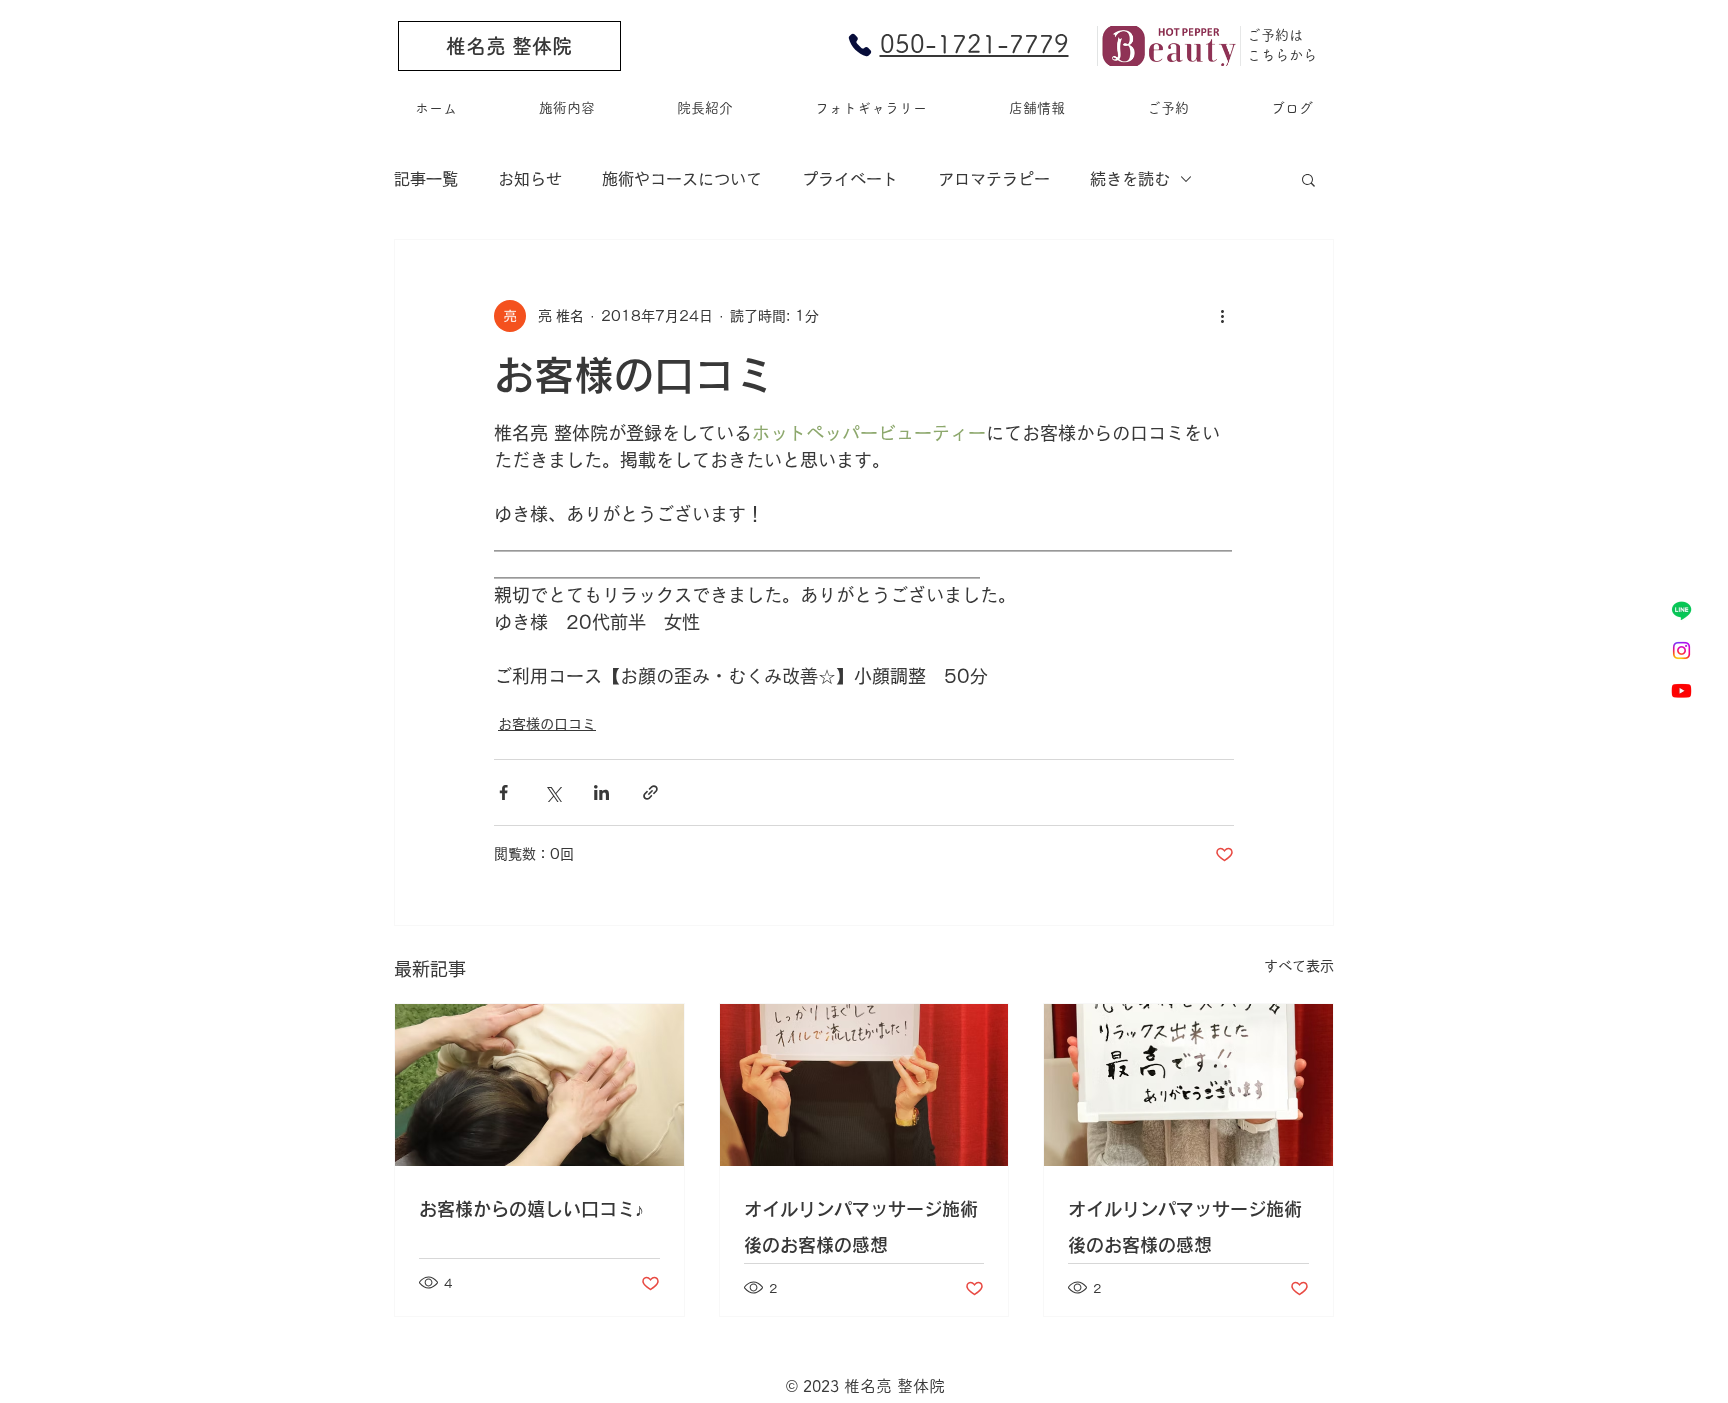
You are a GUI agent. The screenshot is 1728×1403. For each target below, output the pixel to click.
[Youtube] (1681, 690)
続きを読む (1130, 179)
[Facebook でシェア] (503, 792)
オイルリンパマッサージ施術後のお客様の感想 (861, 1227)
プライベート (850, 179)
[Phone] (860, 45)
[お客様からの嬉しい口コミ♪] (539, 1085)
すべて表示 (1299, 966)
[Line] (1681, 610)
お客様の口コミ (547, 724)
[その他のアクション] (1222, 316)
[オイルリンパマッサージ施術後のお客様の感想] (864, 1085)
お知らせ (530, 179)
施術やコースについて (682, 179)
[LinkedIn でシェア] (601, 792)
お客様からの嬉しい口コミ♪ (531, 1209)
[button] (1308, 179)
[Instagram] (1681, 650)
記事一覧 (426, 179)
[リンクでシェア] (650, 792)
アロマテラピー (994, 179)
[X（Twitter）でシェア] (552, 792)
